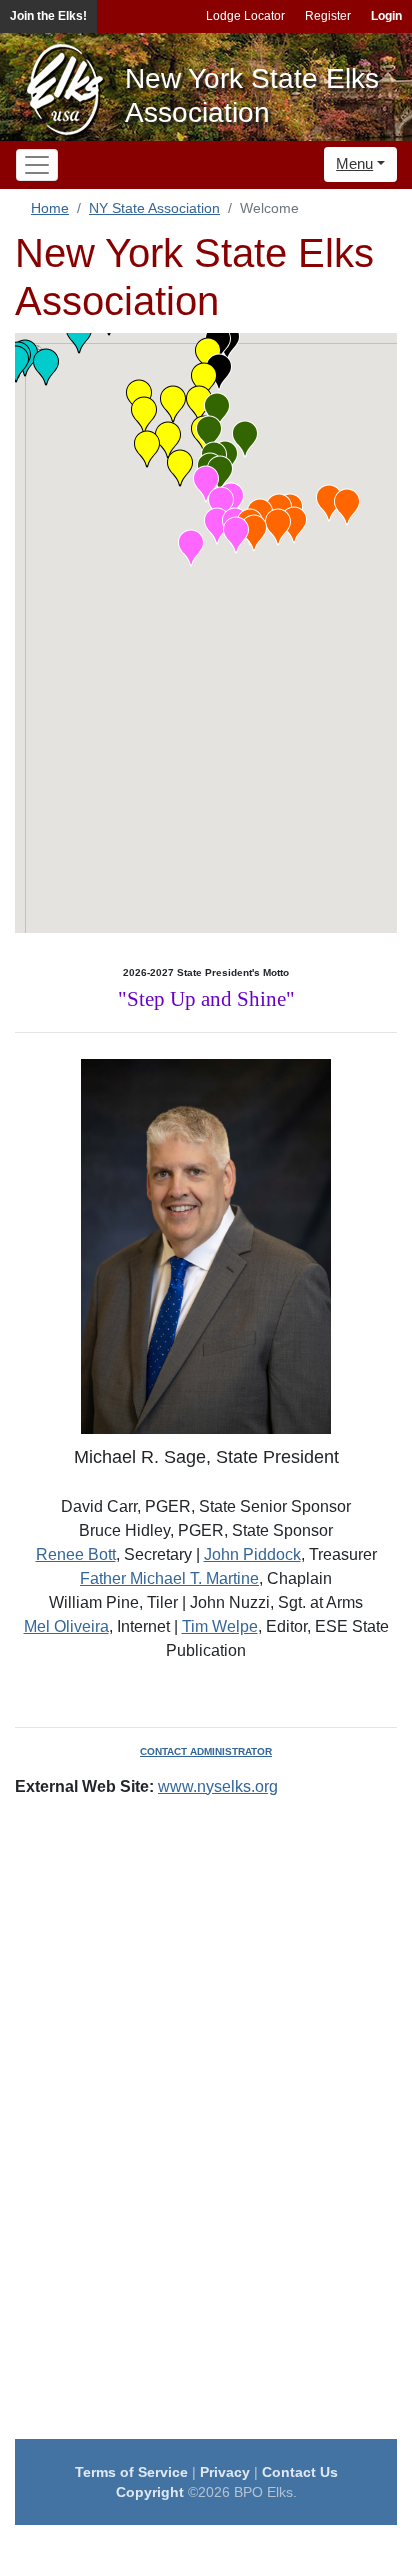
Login (386, 16)
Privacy (225, 2472)
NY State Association (154, 208)
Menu (354, 163)
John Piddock (252, 1554)
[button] (278, 527)
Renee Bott (76, 1554)
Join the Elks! (48, 16)
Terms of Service (131, 2472)
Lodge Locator (245, 16)
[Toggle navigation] (37, 165)
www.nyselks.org (218, 1786)
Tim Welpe (220, 1626)
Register (328, 16)
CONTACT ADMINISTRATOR (206, 1751)
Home (50, 208)
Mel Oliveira (66, 1626)
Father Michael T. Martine (169, 1578)
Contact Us (300, 2472)
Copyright (150, 2492)
